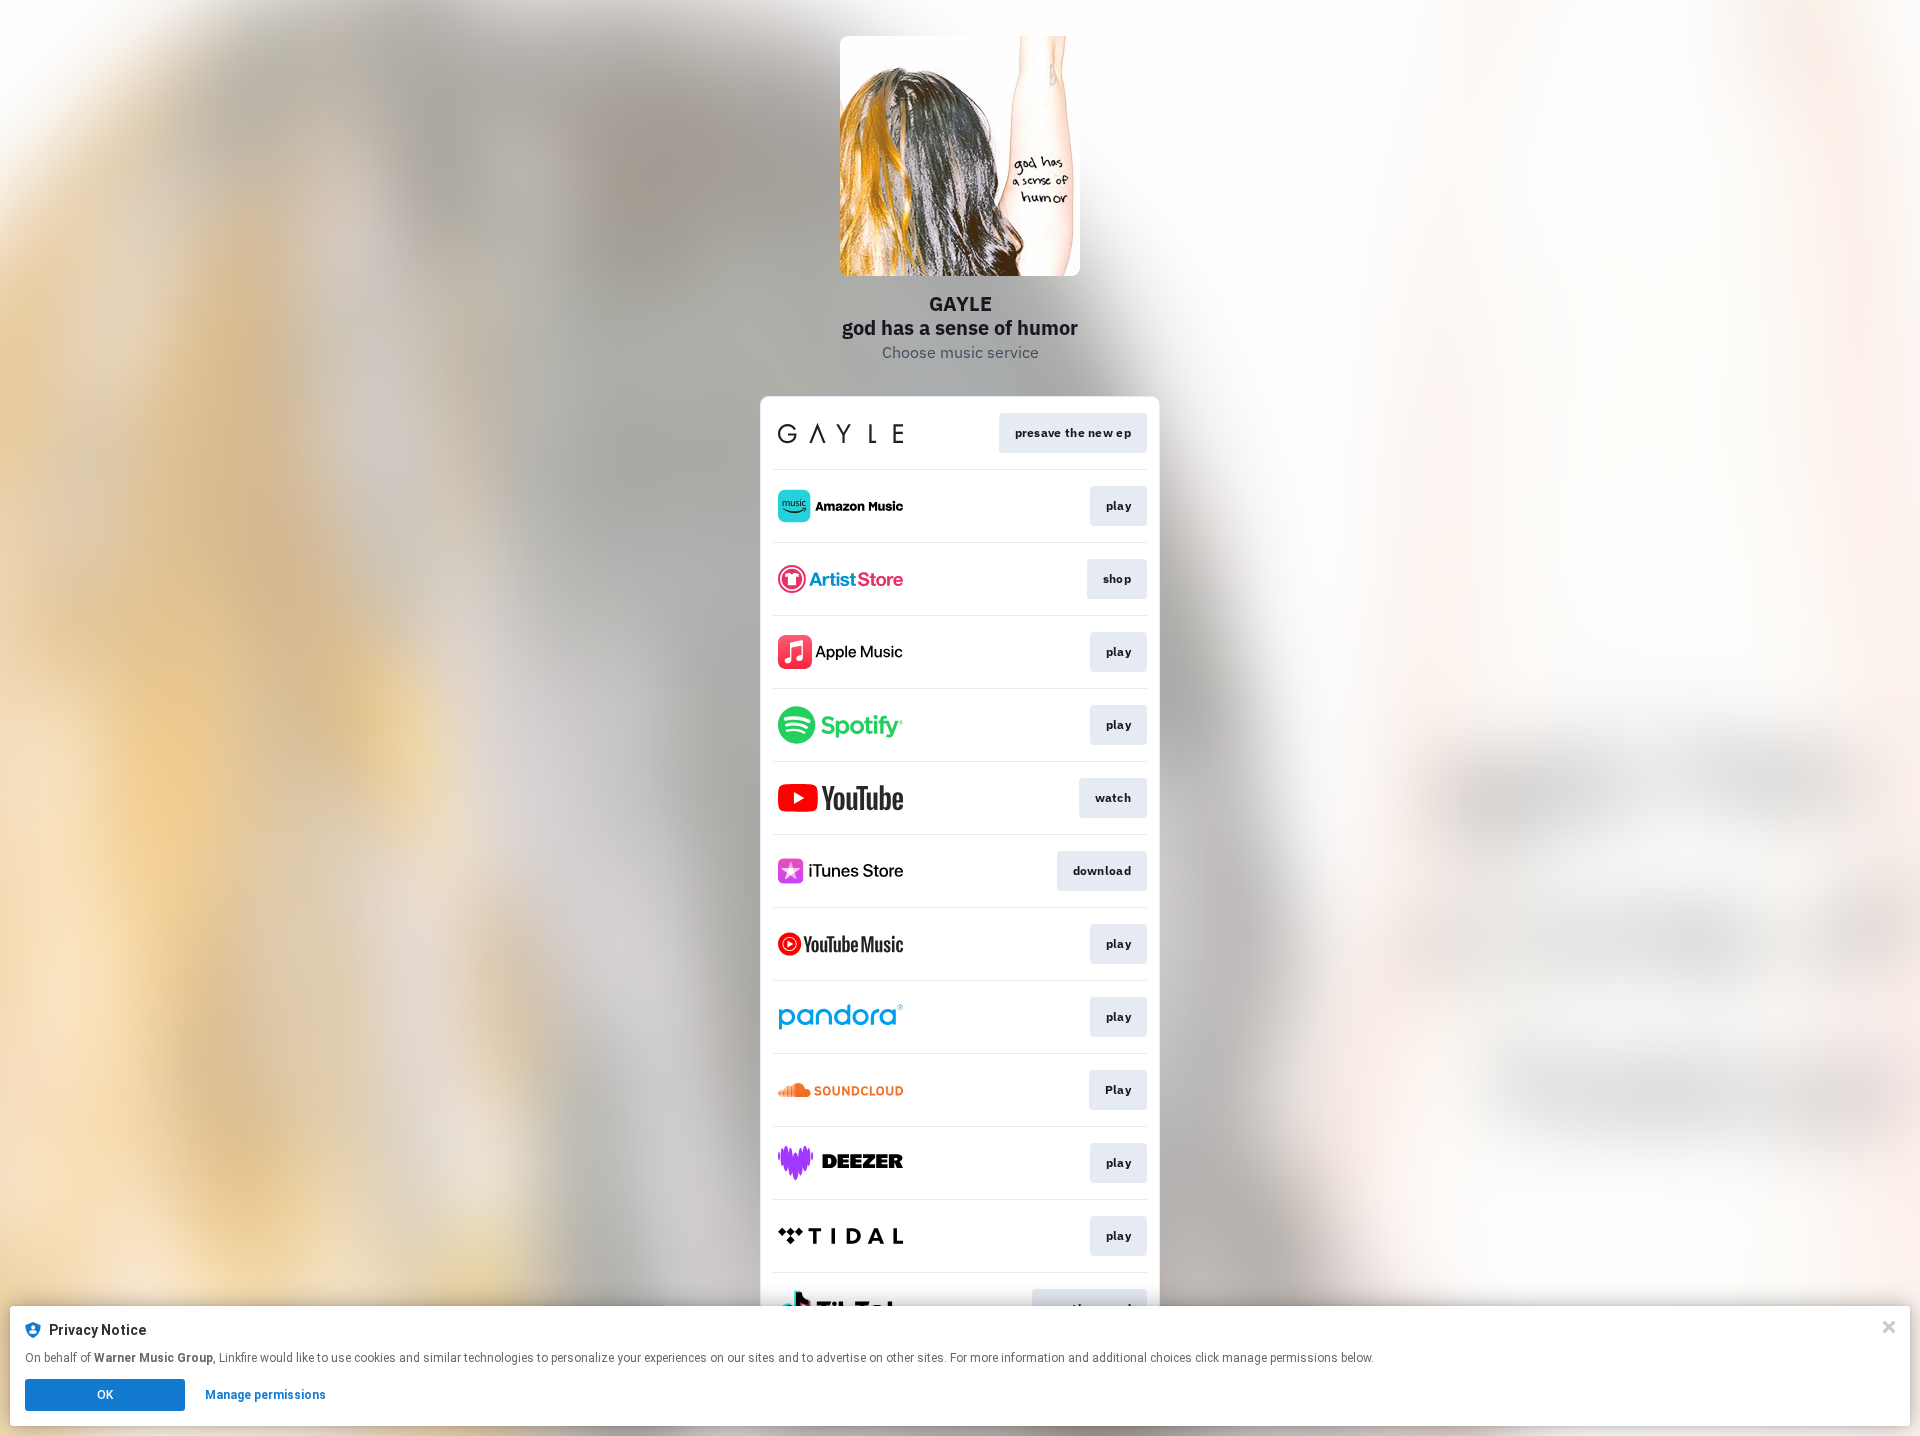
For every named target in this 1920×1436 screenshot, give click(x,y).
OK (105, 1395)
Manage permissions (265, 1395)
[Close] (1889, 1327)
